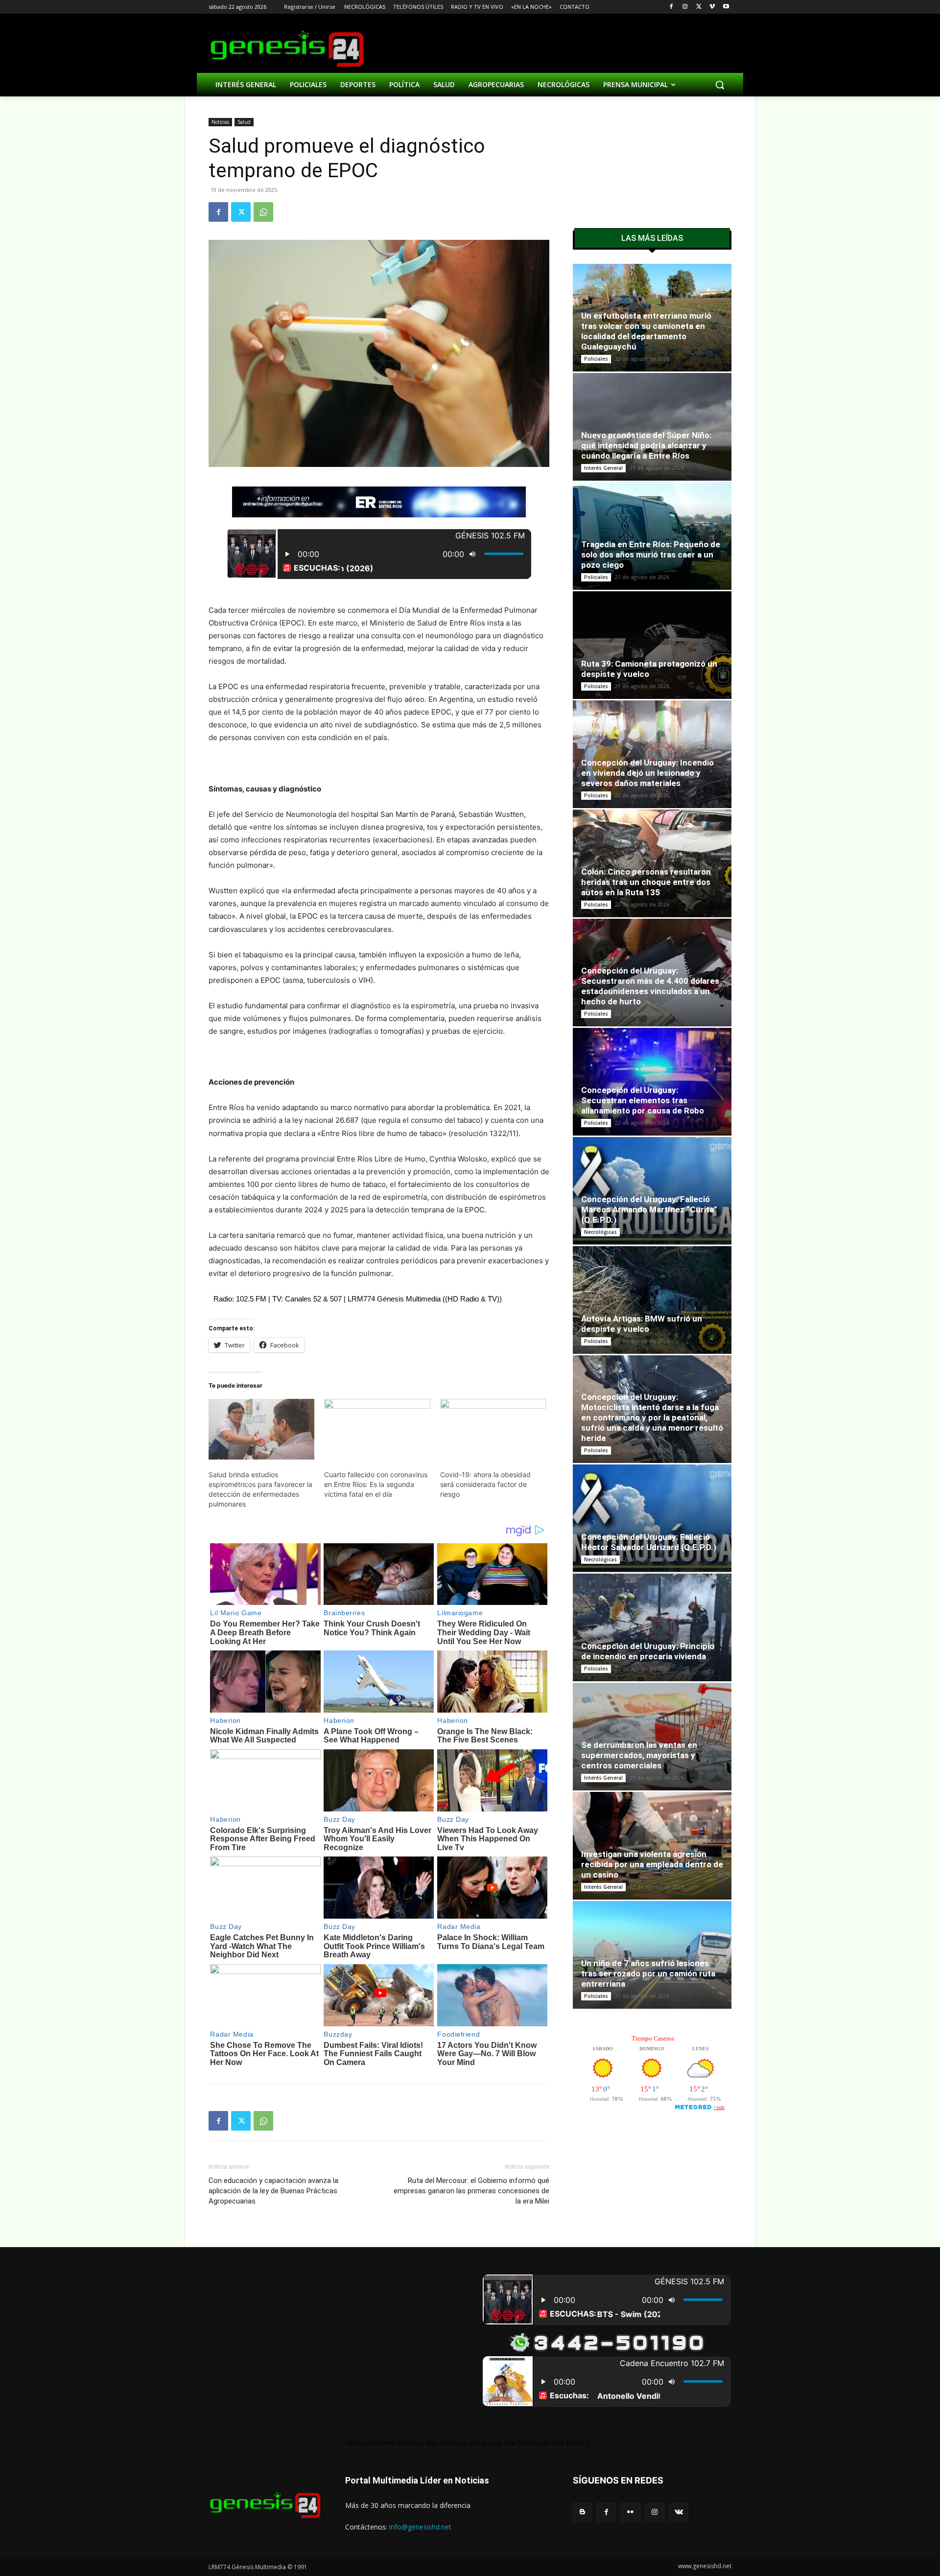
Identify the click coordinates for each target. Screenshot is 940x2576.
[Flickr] (630, 2512)
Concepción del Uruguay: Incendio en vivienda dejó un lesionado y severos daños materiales (647, 773)
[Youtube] (726, 7)
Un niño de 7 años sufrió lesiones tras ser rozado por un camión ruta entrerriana (648, 1973)
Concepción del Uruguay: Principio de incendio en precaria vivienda (648, 1651)
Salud (244, 122)
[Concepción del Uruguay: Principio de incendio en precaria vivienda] (652, 1627)
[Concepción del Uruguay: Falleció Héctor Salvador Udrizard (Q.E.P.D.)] (652, 1518)
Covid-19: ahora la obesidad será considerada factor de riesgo (485, 1484)
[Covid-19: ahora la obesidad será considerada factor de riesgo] (493, 1429)
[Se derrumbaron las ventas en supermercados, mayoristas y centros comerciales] (652, 1737)
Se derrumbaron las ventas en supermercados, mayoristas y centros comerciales (639, 1755)
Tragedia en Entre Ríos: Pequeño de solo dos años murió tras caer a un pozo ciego (651, 555)
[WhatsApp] (263, 212)
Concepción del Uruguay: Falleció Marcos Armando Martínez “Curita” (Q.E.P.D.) (649, 1209)
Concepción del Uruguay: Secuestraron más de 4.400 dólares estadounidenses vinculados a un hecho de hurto (650, 986)
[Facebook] (671, 7)
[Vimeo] (712, 7)
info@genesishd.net (420, 2527)
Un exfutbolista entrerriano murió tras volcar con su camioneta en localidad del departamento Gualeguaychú (646, 331)
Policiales (596, 359)
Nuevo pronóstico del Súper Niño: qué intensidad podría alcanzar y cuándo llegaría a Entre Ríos (646, 445)
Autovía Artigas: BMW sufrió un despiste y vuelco (642, 1324)
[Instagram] (685, 7)
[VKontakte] (679, 2512)
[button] (720, 85)
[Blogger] (582, 2512)
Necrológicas (600, 1232)
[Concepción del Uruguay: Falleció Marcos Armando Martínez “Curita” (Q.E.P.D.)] (652, 1191)
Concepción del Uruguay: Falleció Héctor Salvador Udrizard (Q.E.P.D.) (649, 1542)
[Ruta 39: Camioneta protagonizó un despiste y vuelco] (652, 645)
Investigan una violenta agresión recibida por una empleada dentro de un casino (652, 1864)
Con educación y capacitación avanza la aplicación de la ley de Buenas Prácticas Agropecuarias (273, 2191)
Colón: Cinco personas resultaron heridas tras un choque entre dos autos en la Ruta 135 (646, 882)
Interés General (603, 468)
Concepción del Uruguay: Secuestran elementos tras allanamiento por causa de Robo (643, 1100)
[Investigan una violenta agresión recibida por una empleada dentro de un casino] (652, 1846)
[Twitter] (699, 7)
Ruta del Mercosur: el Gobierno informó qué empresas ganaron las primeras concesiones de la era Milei (471, 2191)
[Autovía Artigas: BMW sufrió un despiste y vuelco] (652, 1300)
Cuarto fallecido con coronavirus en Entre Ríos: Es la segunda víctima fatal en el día (376, 1484)
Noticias (220, 122)
